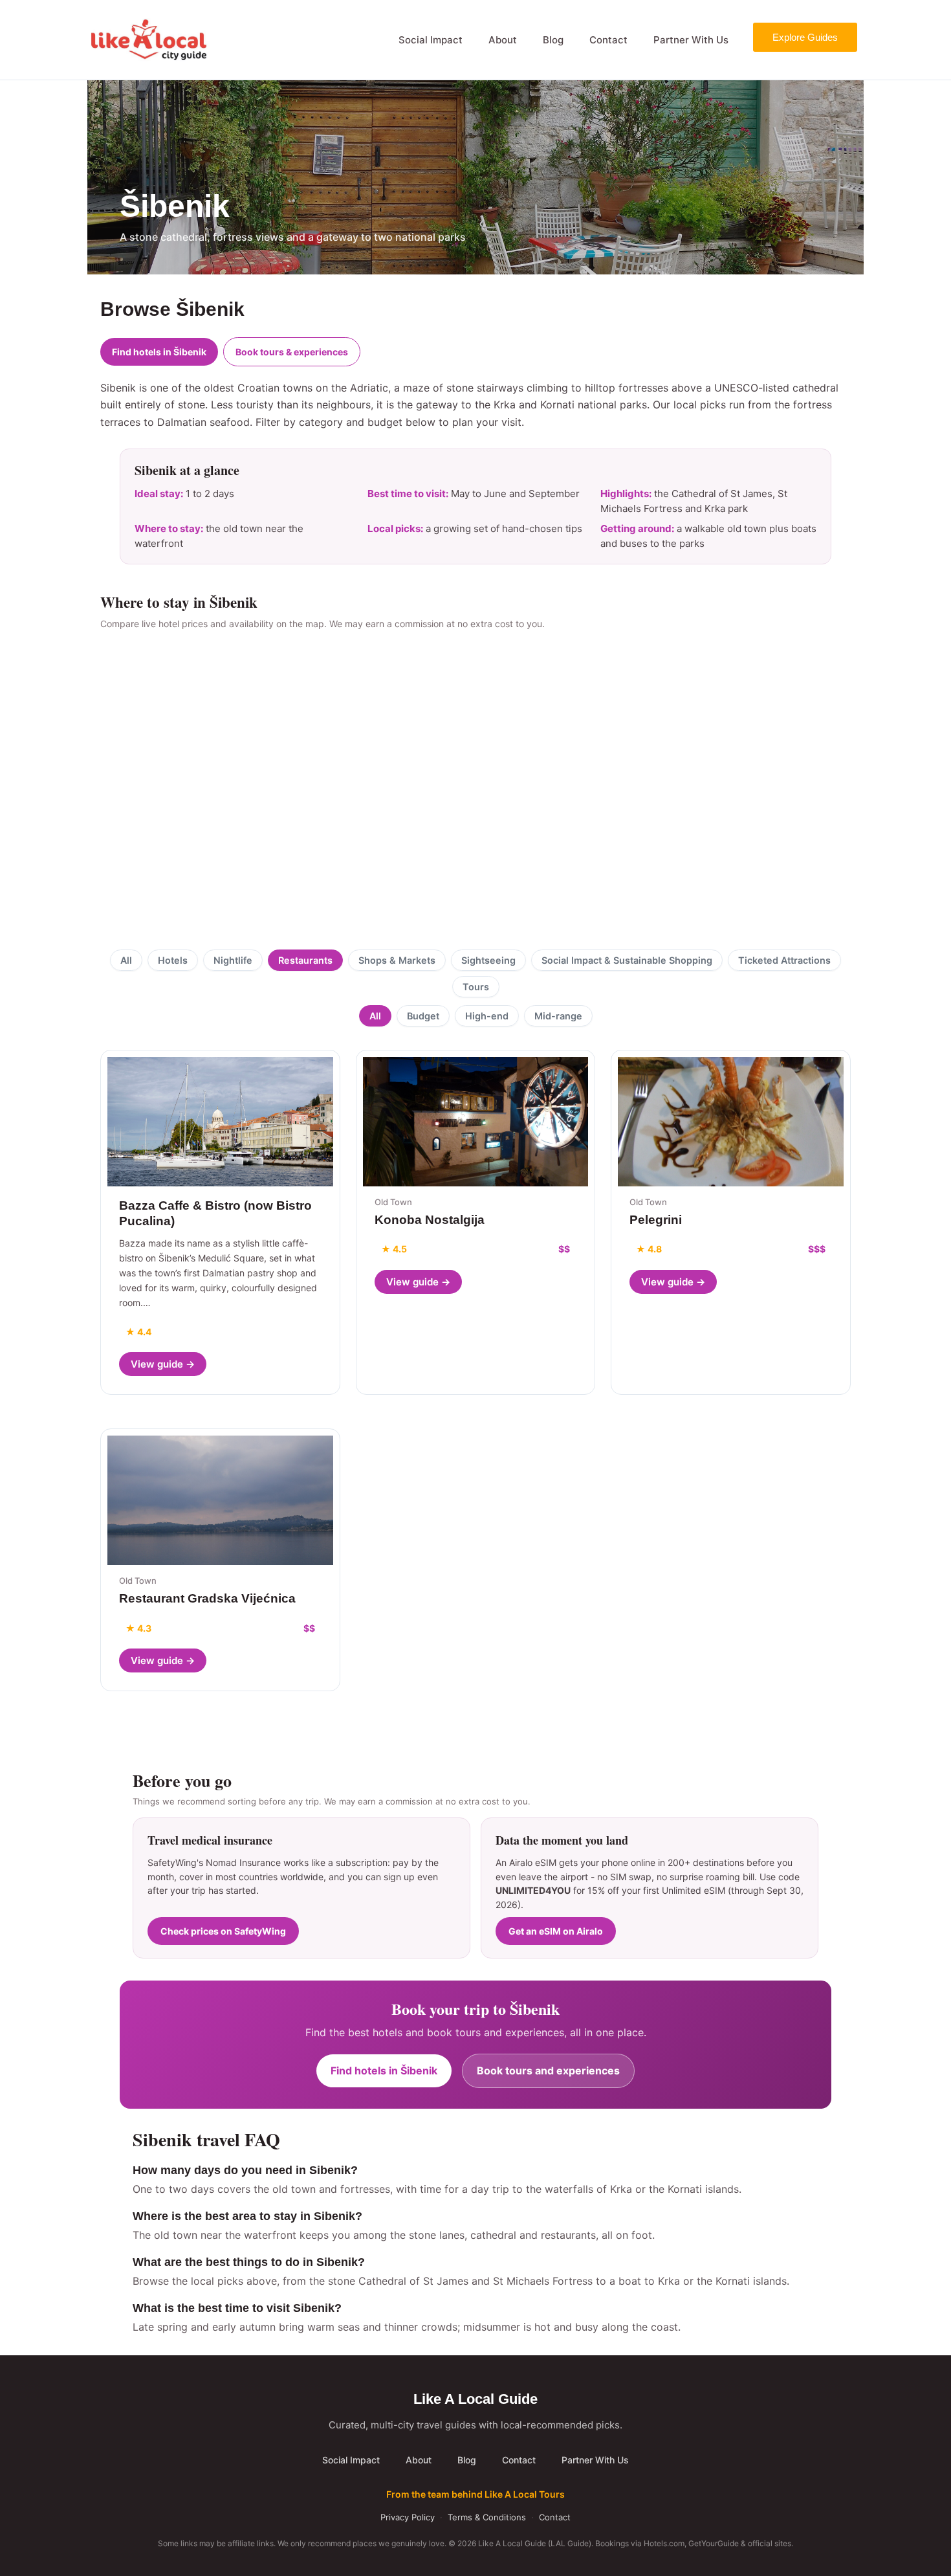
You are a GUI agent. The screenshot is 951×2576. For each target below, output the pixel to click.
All (126, 960)
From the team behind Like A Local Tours (475, 2494)
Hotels (173, 960)
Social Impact (431, 40)
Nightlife (233, 960)
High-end (487, 1016)
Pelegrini (656, 1220)
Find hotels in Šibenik (159, 352)
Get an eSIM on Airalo (556, 1931)
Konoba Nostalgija (430, 1220)
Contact (608, 40)
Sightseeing (488, 960)
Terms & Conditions (487, 2517)
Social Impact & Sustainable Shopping (627, 960)
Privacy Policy (408, 2517)
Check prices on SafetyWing (223, 1931)
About (503, 40)
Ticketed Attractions (784, 960)
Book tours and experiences (548, 2071)
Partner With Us (691, 40)
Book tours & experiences (292, 352)
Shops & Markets (397, 960)
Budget (423, 1016)
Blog (553, 40)
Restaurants (305, 960)
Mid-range (558, 1016)
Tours (476, 987)
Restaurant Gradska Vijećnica (207, 1598)
